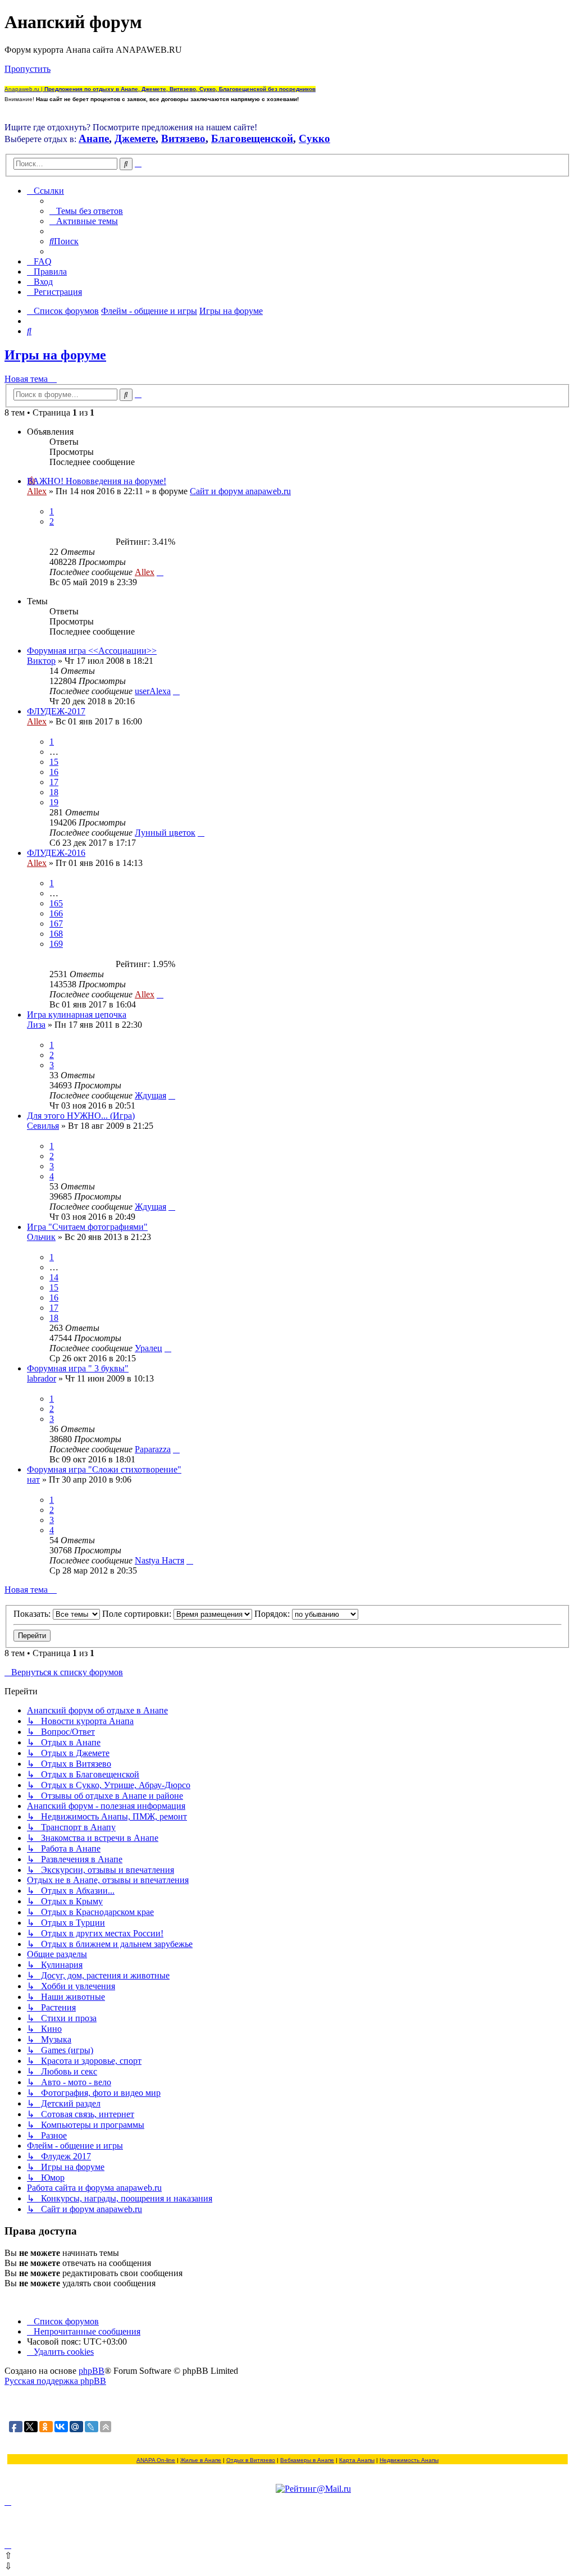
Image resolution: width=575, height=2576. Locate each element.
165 (56, 903)
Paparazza (153, 1449)
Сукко (314, 138)
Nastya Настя (159, 1560)
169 (56, 944)
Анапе (94, 138)
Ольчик (41, 1237)
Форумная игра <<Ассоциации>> (92, 651)
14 (54, 1277)
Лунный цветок (165, 833)
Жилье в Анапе (201, 2460)
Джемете (135, 138)
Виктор (41, 661)
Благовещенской (252, 138)
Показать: (33, 1614)
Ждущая (150, 1095)
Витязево (183, 138)
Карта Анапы (357, 2460)
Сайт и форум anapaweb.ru (240, 491)
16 (54, 772)
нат (33, 1480)
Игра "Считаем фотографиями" (87, 1227)
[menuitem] (86, 211)
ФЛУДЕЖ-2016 (56, 853)
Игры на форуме (55, 355)
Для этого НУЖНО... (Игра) (81, 1116)
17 (54, 782)
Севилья (43, 1126)
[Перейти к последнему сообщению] (160, 572)
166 (56, 913)
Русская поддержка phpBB (55, 2381)
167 (56, 924)
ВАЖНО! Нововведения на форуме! (97, 481)
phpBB (92, 2371)
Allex (37, 491)
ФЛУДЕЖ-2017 (56, 711)
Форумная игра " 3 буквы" (78, 1368)
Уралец (149, 1348)
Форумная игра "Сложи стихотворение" (104, 1469)
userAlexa (153, 691)
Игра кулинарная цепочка (77, 1015)
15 (54, 762)
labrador (42, 1378)
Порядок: (273, 1614)
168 (56, 934)
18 (54, 792)
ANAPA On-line (156, 2460)
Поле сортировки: (138, 1614)
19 (54, 802)
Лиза (36, 1025)
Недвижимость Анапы (409, 2460)
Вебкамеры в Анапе (307, 2460)
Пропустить (28, 69)
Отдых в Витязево (251, 2460)
